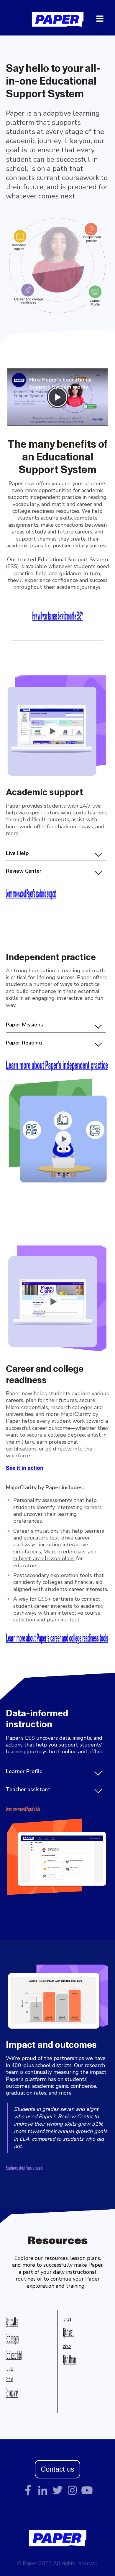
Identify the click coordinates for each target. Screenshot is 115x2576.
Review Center (24, 871)
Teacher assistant (28, 1789)
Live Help (17, 853)
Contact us (57, 2469)
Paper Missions (24, 1025)
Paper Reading (24, 1043)
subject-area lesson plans (44, 1558)
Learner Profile (24, 1771)
